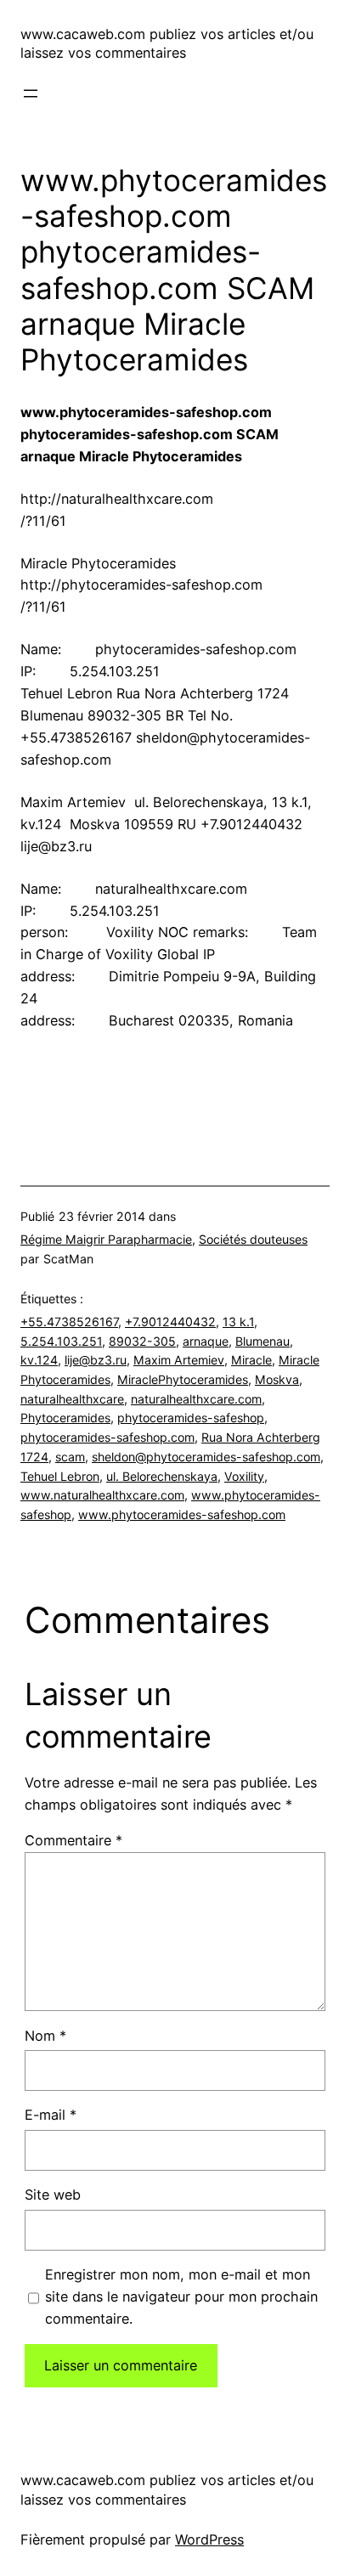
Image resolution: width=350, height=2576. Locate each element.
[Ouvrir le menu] (31, 93)
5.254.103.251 (61, 1341)
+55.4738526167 (69, 1322)
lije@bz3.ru (96, 1360)
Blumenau (262, 1341)
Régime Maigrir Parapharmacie (106, 1239)
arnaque (206, 1341)
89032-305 (142, 1341)
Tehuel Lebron (60, 1476)
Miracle (251, 1360)
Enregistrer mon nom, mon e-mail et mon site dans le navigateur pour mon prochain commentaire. (181, 2296)
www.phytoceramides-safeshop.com (182, 1514)
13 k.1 (238, 1322)
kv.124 (39, 1360)
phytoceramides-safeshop (191, 1418)
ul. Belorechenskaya (162, 1476)
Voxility (244, 1476)
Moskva (277, 1379)
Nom (45, 2036)
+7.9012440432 (170, 1322)
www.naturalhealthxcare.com (102, 1495)
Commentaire (73, 1840)
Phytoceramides (65, 1418)
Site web (53, 2195)
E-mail (51, 2115)
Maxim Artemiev (179, 1360)
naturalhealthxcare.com (196, 1399)
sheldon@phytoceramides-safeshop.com (206, 1457)
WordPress (209, 2539)
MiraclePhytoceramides (183, 1379)
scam (70, 1457)
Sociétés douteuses (253, 1239)
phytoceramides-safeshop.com (107, 1437)
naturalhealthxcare (72, 1399)
